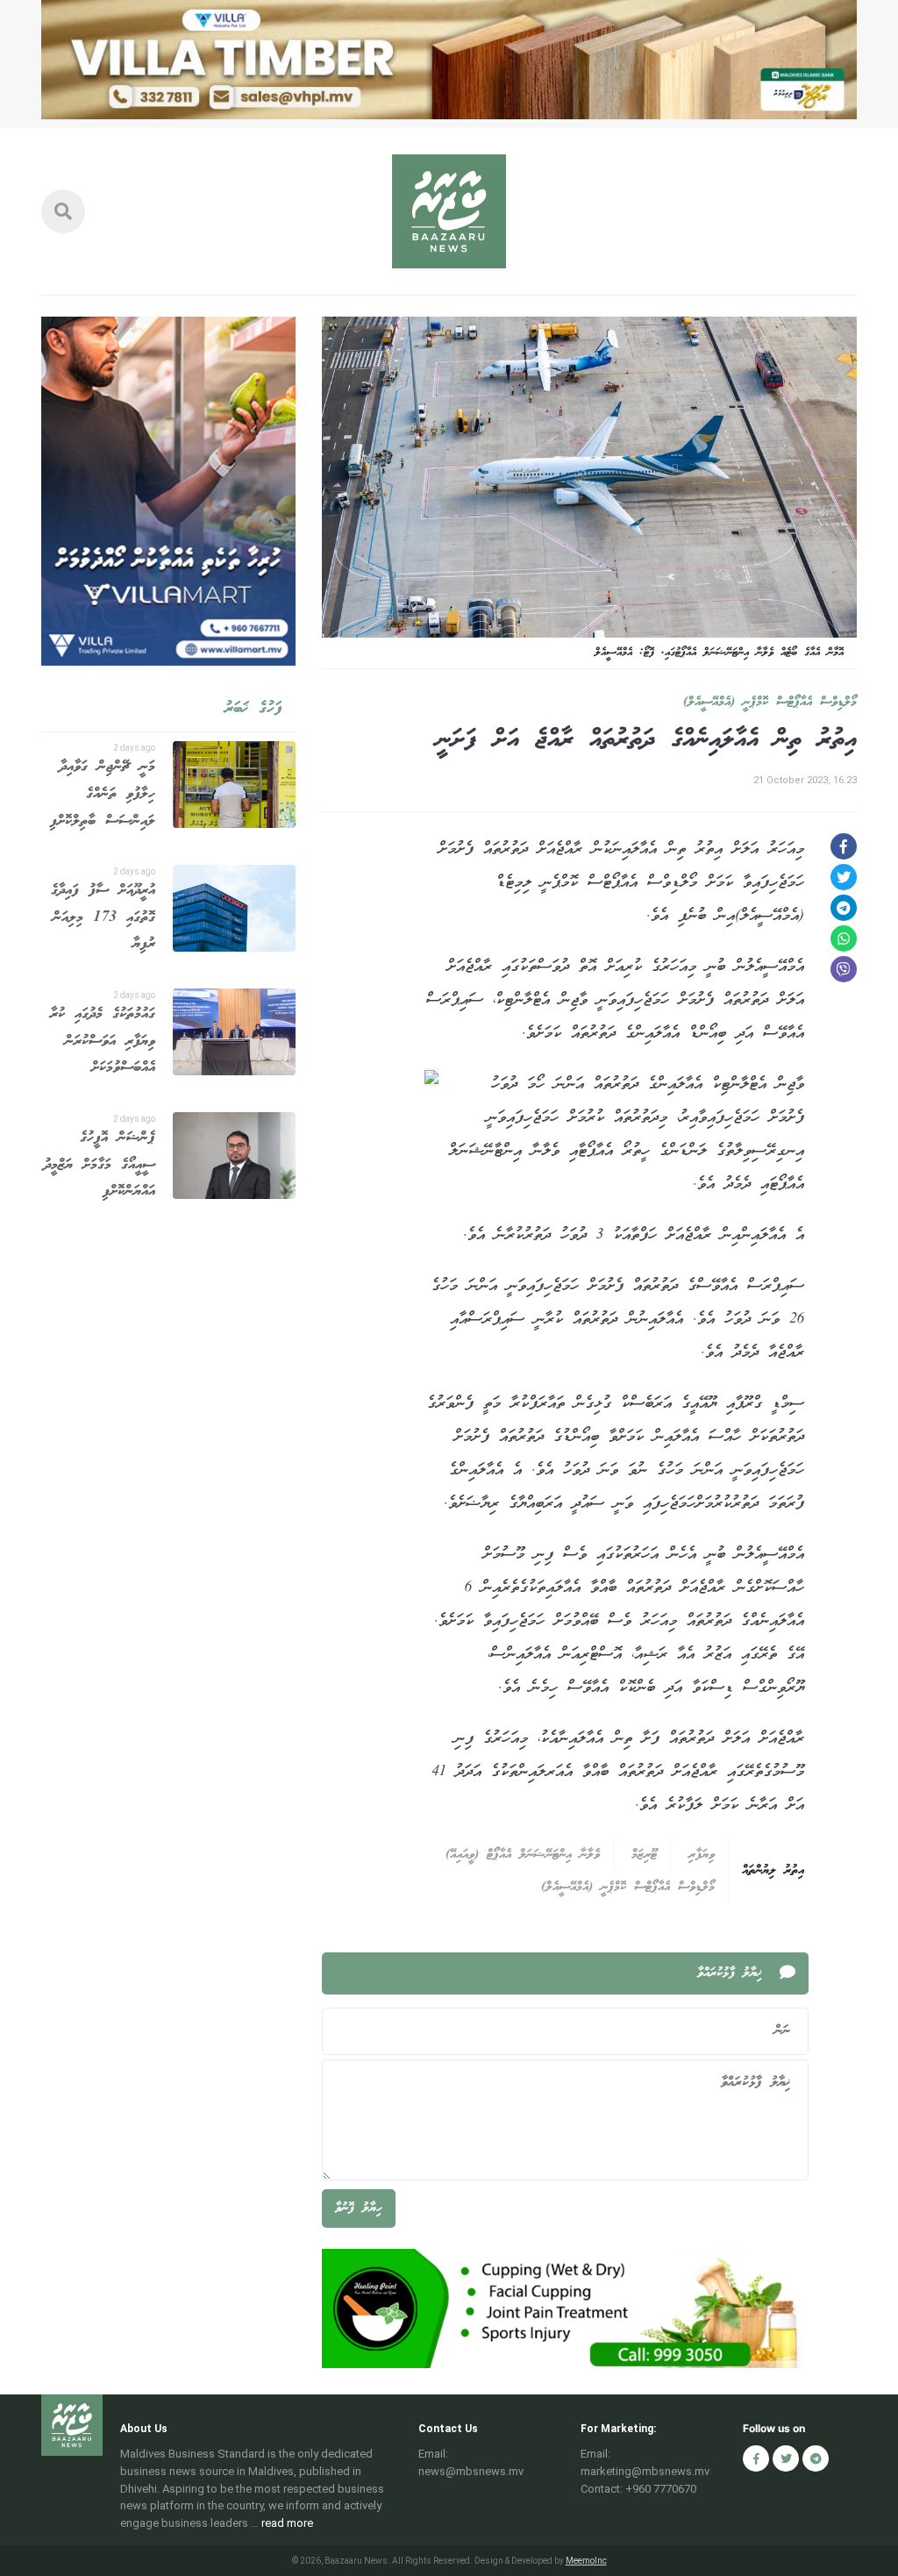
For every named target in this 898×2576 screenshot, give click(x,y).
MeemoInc (586, 2561)
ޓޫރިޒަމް (644, 1855)
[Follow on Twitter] (786, 2458)
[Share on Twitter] (844, 877)
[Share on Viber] (844, 969)
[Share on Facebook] (844, 846)
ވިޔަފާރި (702, 1855)
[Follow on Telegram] (816, 2458)
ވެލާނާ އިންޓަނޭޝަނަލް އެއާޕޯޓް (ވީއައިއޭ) (523, 1855)
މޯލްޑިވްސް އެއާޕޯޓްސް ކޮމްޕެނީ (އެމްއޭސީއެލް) (770, 703)
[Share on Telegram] (844, 908)
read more (287, 2523)
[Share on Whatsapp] (844, 938)
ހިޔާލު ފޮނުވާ (359, 2209)
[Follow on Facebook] (756, 2458)
